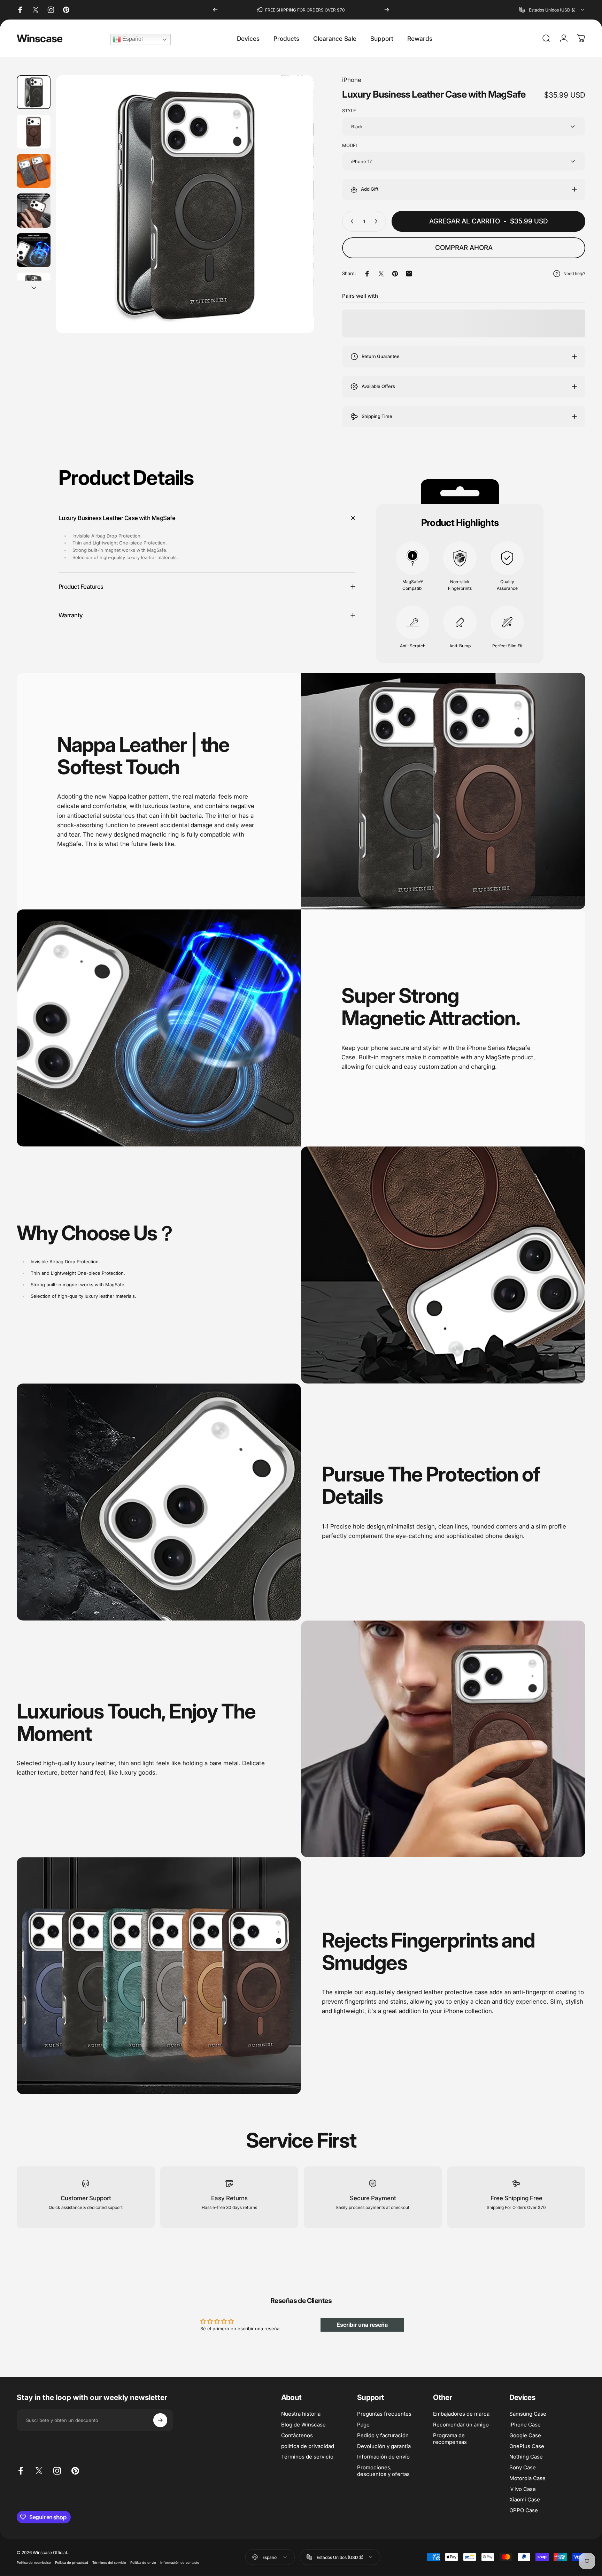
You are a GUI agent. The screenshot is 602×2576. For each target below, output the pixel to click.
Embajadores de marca (461, 2414)
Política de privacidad (72, 2563)
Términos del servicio (109, 2563)
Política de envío (143, 2563)
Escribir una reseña (362, 2325)
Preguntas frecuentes (384, 2414)
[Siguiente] (387, 10)
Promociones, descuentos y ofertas (383, 2471)
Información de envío (383, 2457)
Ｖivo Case (523, 2489)
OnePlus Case (527, 2446)
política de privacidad (308, 2446)
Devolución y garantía (384, 2446)
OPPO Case (524, 2510)
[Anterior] (215, 10)
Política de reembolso (34, 2563)
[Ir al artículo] (34, 92)
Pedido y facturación (383, 2435)
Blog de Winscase (303, 2424)
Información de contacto (180, 2563)
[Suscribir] (160, 2420)
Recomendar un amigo (461, 2424)
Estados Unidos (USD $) (340, 2557)
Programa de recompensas (450, 2438)
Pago (363, 2424)
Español (132, 39)
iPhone (352, 80)
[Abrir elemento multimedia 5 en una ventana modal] (185, 204)
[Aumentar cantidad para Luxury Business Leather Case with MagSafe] (378, 221)
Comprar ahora (464, 248)
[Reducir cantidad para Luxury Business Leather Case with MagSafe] (350, 221)
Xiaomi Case (525, 2500)
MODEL (350, 145)
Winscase (40, 38)
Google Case (525, 2435)
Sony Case (523, 2467)
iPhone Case (525, 2424)
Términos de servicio (307, 2457)
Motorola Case (527, 2478)
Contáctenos (297, 2435)
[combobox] (552, 10)
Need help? (574, 273)
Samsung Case (528, 2414)
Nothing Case (526, 2457)
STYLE (349, 110)
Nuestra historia (301, 2414)
